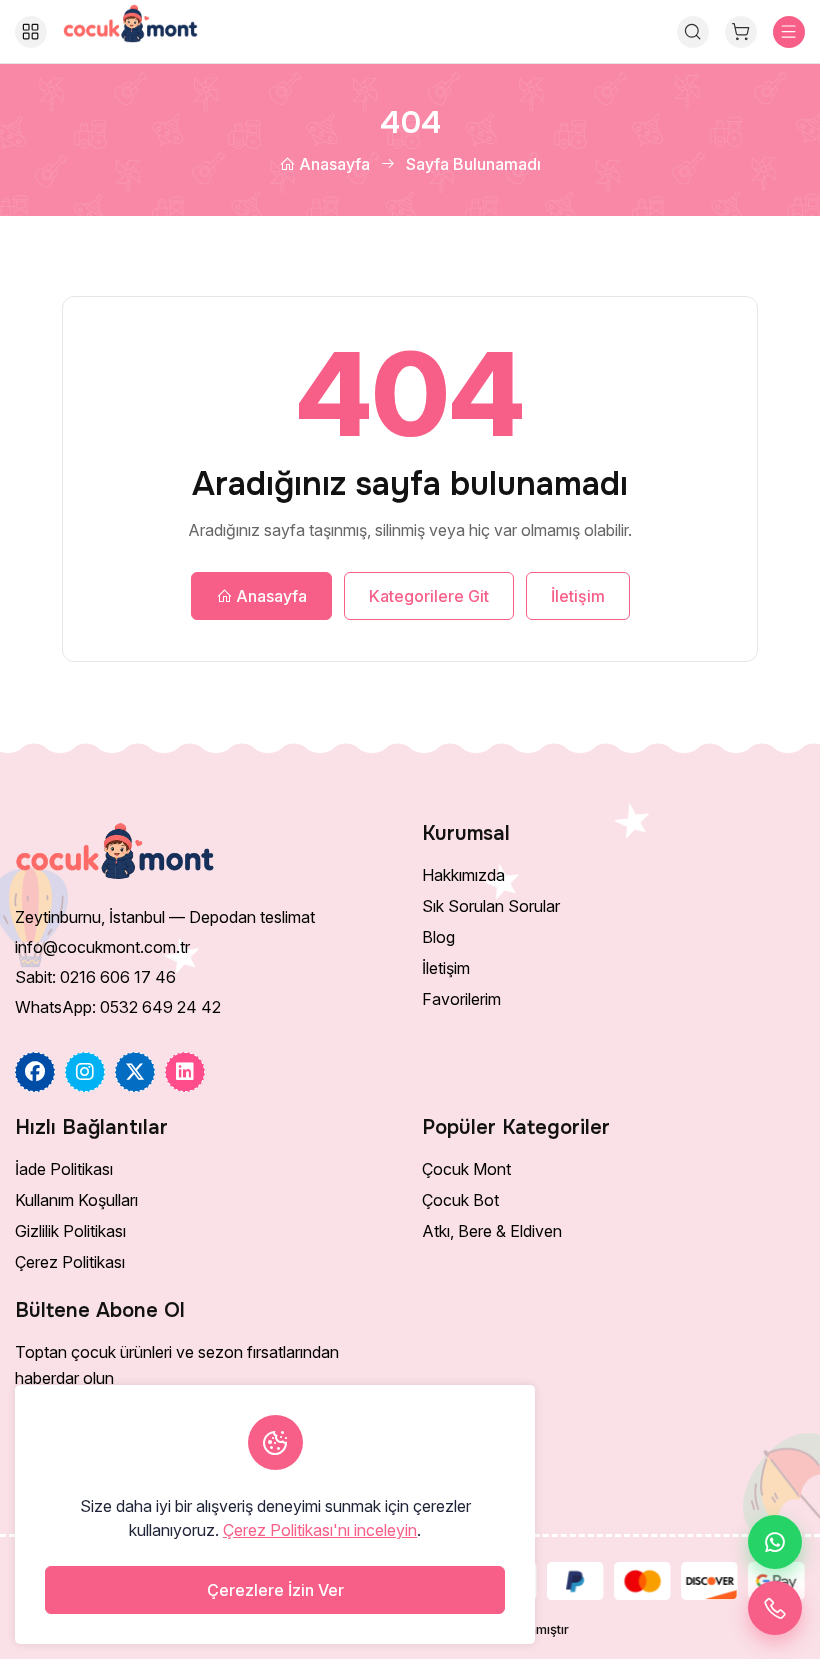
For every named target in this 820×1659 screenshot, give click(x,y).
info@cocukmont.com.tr (102, 947)
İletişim (578, 596)
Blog (438, 937)
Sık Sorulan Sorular (491, 906)
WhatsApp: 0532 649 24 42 (118, 1007)
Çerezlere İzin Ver (275, 1590)
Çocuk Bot (460, 1200)
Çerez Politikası (70, 1262)
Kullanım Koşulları (76, 1200)
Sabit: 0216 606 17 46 (95, 977)
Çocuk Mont (466, 1169)
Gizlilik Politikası (70, 1231)
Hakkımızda (463, 875)
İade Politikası (64, 1169)
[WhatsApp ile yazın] (775, 1542)
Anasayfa (332, 164)
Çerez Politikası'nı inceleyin (320, 1530)
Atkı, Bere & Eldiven (492, 1231)
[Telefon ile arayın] (775, 1608)
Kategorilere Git (429, 596)
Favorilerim (461, 999)
